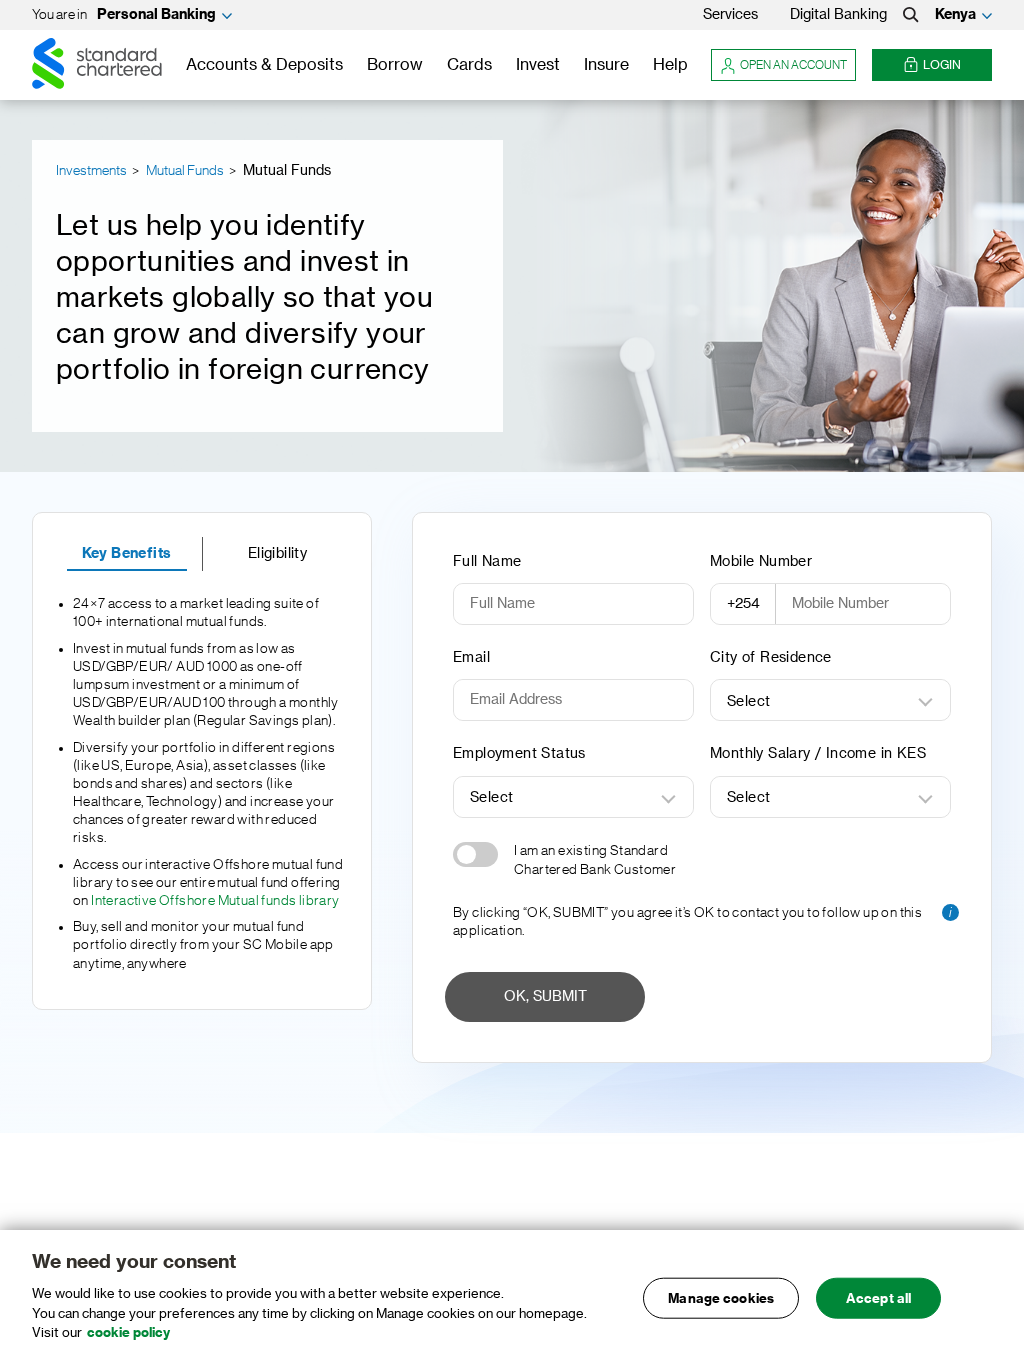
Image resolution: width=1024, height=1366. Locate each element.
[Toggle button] (475, 854)
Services (730, 15)
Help (670, 65)
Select (748, 702)
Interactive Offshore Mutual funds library (215, 901)
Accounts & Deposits (264, 65)
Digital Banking (838, 15)
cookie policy (128, 1332)
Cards (469, 65)
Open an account (793, 65)
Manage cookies (721, 1297)
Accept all (878, 1297)
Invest (538, 65)
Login (942, 65)
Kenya (955, 15)
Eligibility (277, 554)
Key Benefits (127, 554)
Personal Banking (156, 15)
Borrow (395, 65)
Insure (606, 65)
